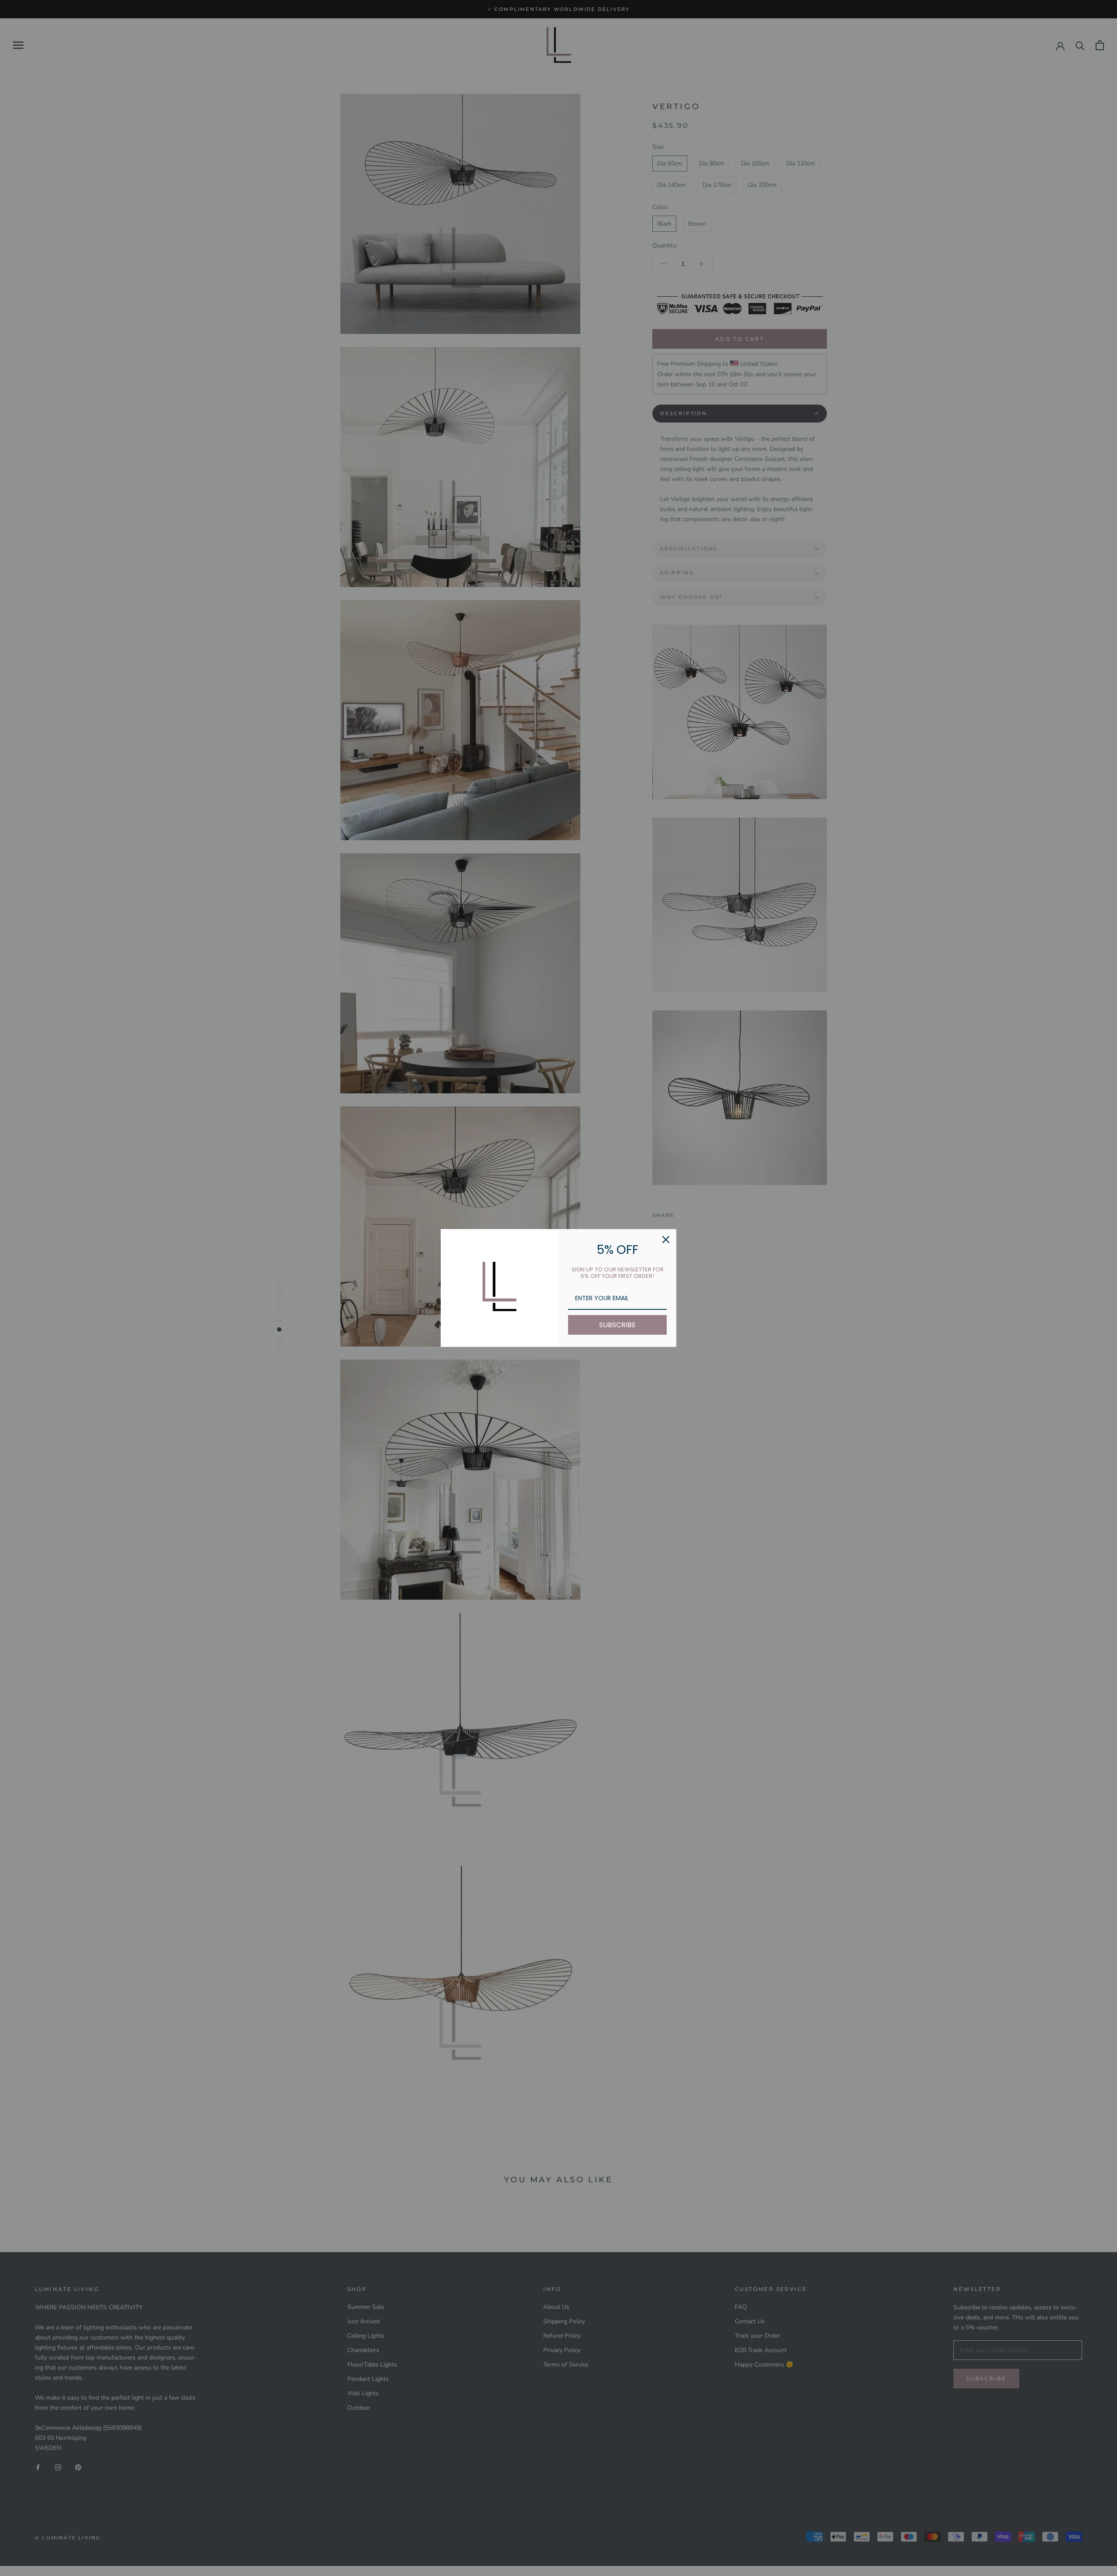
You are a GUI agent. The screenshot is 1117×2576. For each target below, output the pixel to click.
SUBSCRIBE (617, 1325)
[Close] (666, 1240)
